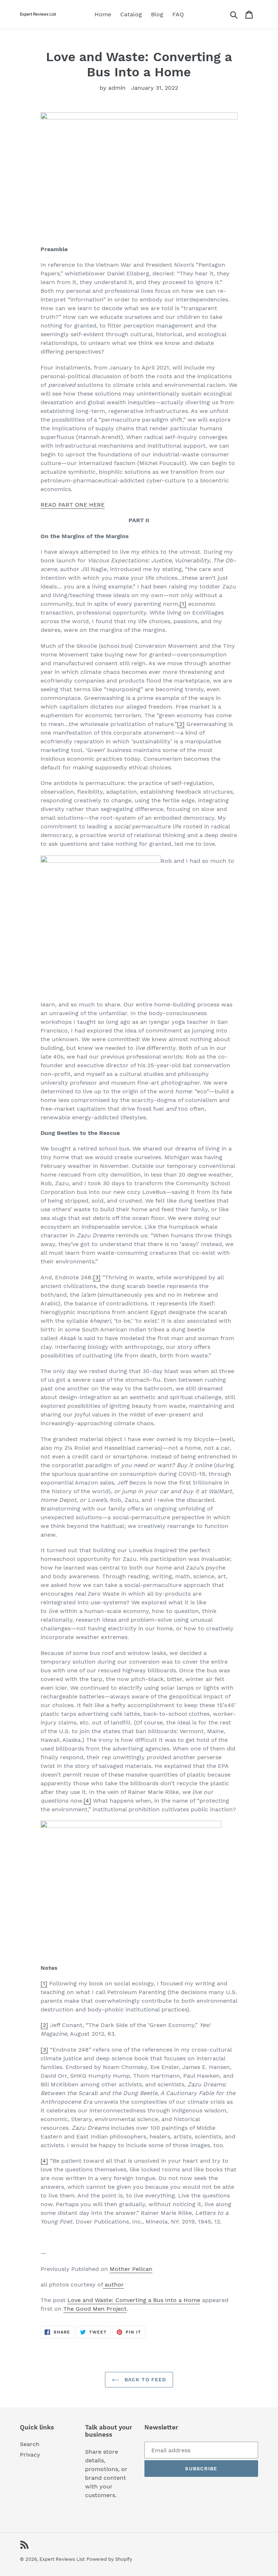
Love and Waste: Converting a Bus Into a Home (134, 2300)
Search (30, 2444)
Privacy (30, 2455)
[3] (97, 1277)
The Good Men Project (95, 2309)
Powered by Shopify (109, 2559)
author (113, 2284)
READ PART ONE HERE (73, 505)
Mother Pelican (131, 2269)
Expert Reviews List (62, 2559)
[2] (181, 724)
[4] (87, 1801)
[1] (183, 604)
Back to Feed (145, 2379)
